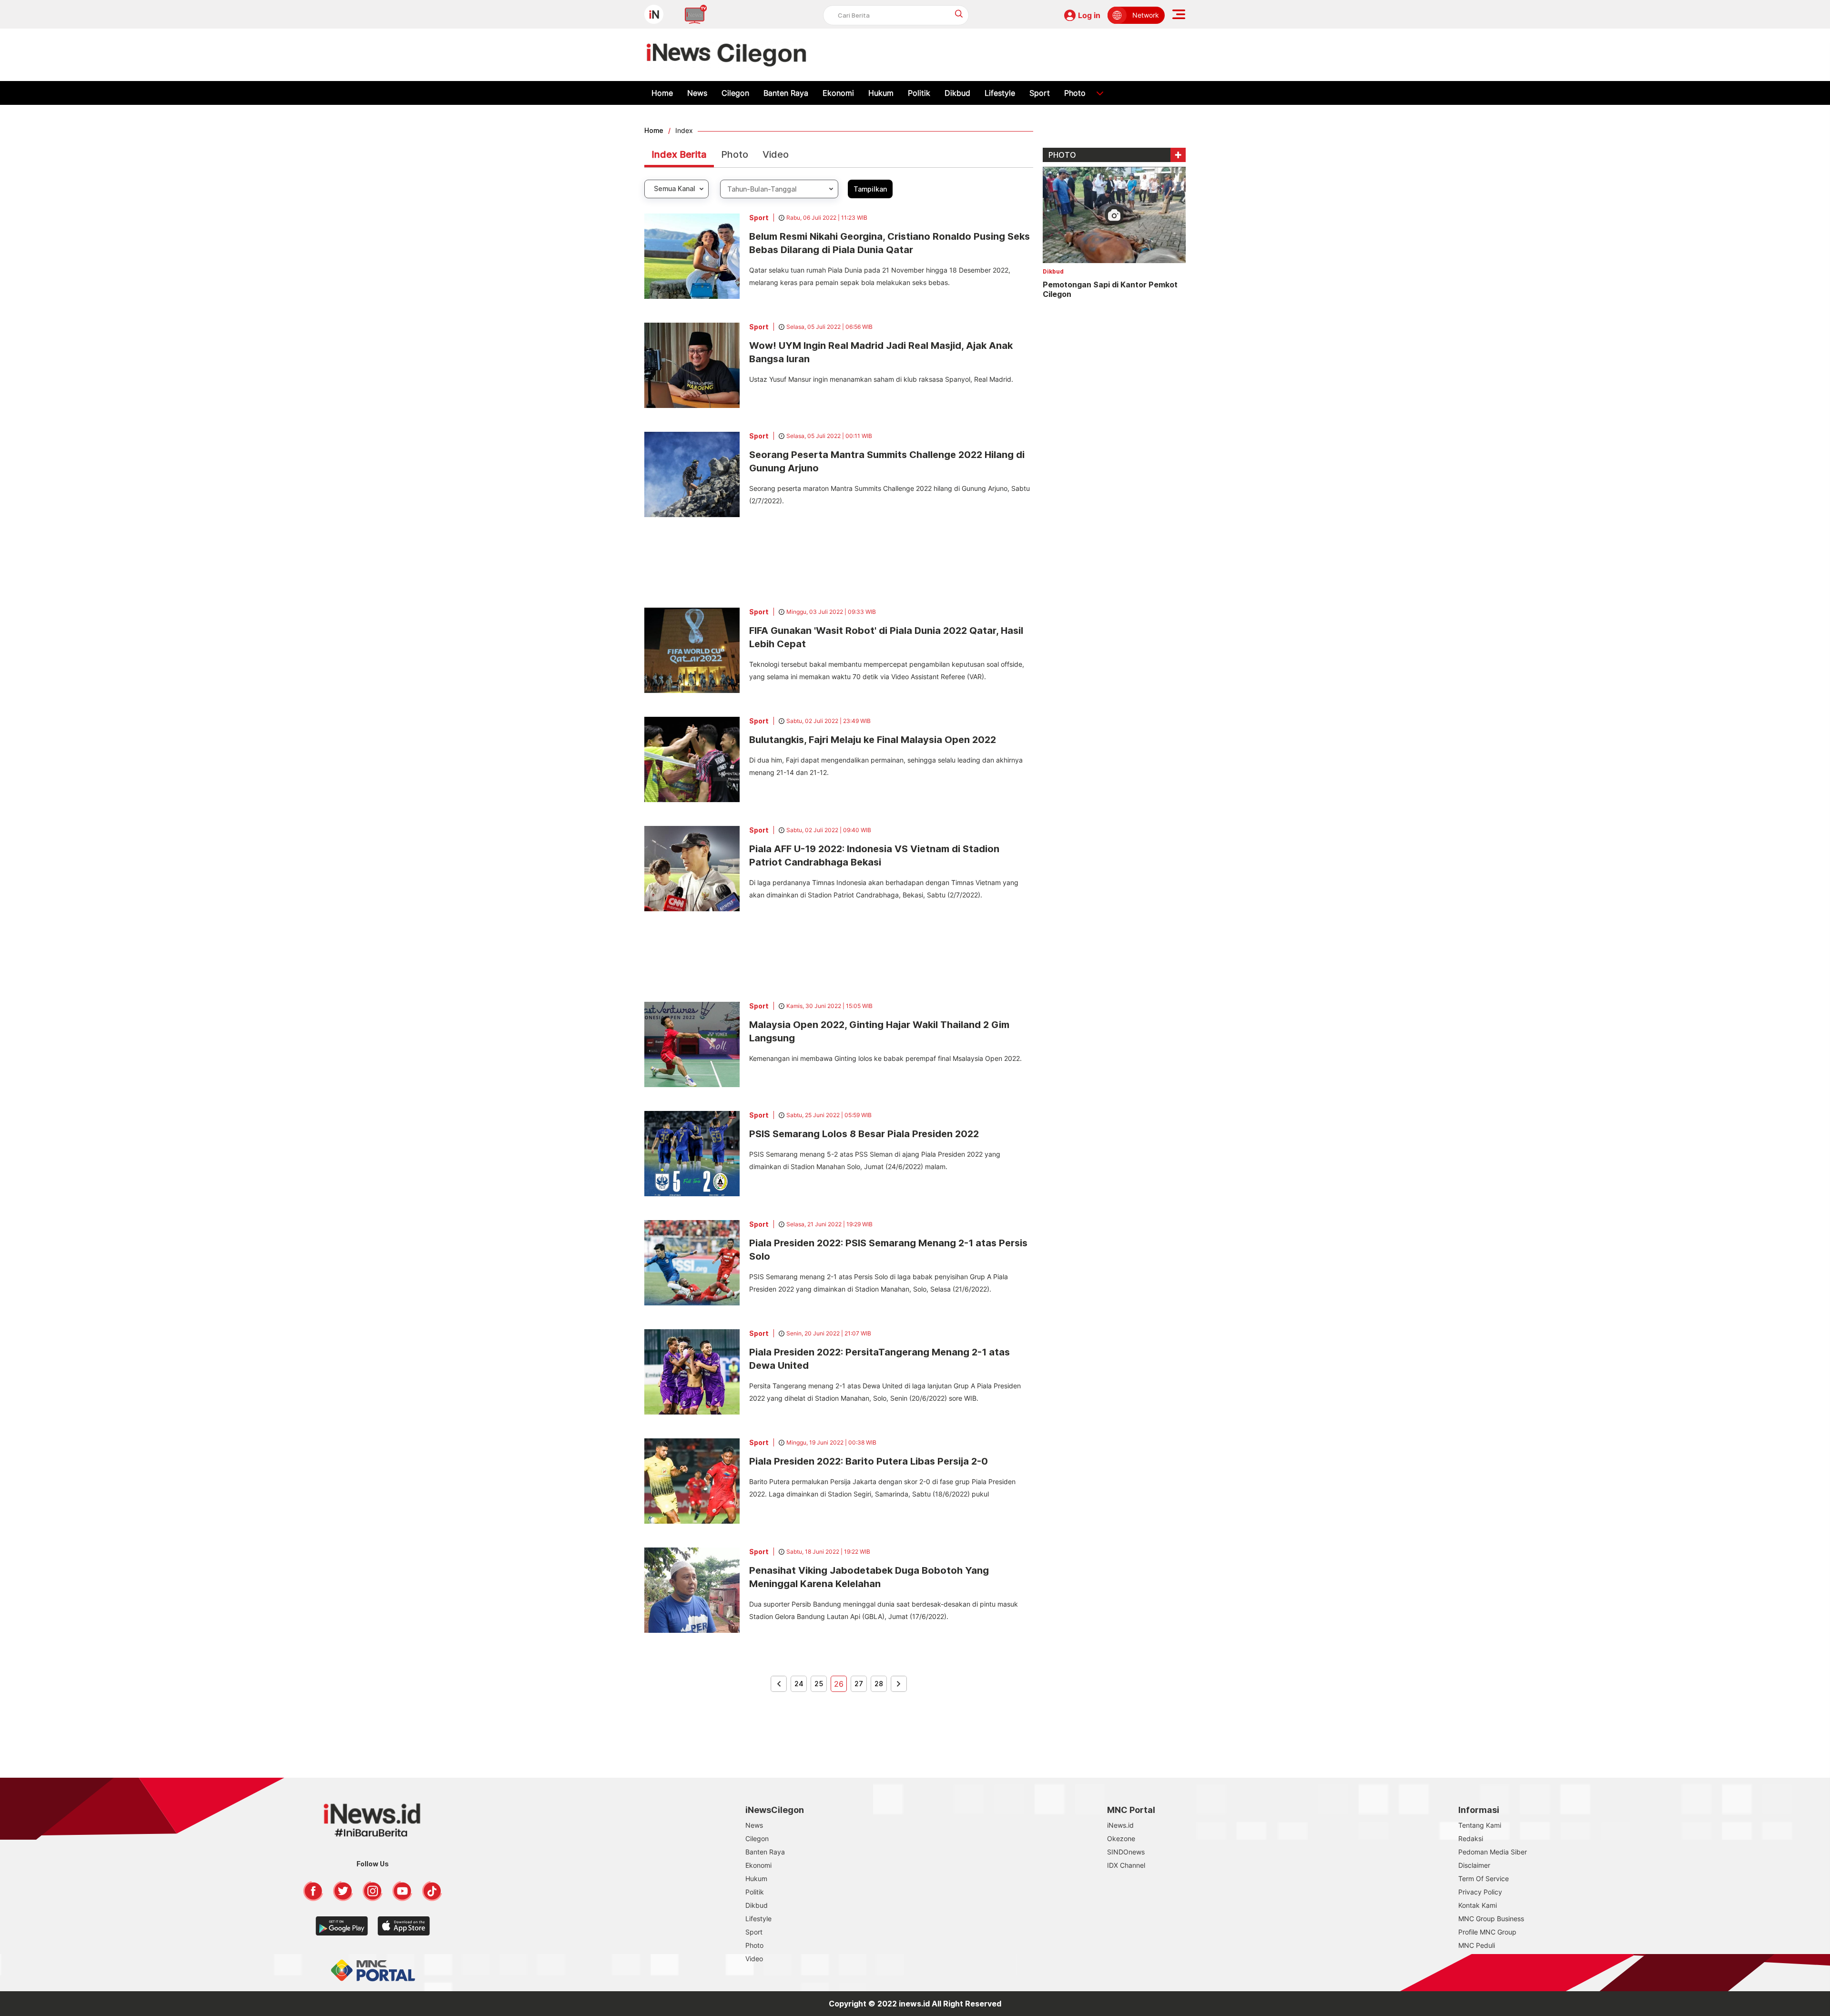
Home (662, 93)
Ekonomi (838, 93)
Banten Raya (786, 93)
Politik (919, 93)
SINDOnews (1126, 1852)
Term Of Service (1484, 1879)
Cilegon (735, 93)
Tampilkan (870, 189)
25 (819, 1684)
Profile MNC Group (1487, 1932)
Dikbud (957, 93)
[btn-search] (959, 14)
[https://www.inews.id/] (727, 55)
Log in (1089, 15)
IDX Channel (1126, 1865)
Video (776, 154)
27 (859, 1684)
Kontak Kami (1478, 1905)
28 (879, 1684)
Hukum (881, 93)
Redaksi (1471, 1838)
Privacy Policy (1480, 1892)
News (697, 93)
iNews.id (1120, 1825)
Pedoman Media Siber (1493, 1852)
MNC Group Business (1491, 1919)
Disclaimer (1474, 1865)
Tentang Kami (1480, 1825)
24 (799, 1684)
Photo (1075, 93)
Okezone (1121, 1838)
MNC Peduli (1477, 1945)
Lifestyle (1000, 93)
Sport (1040, 93)
